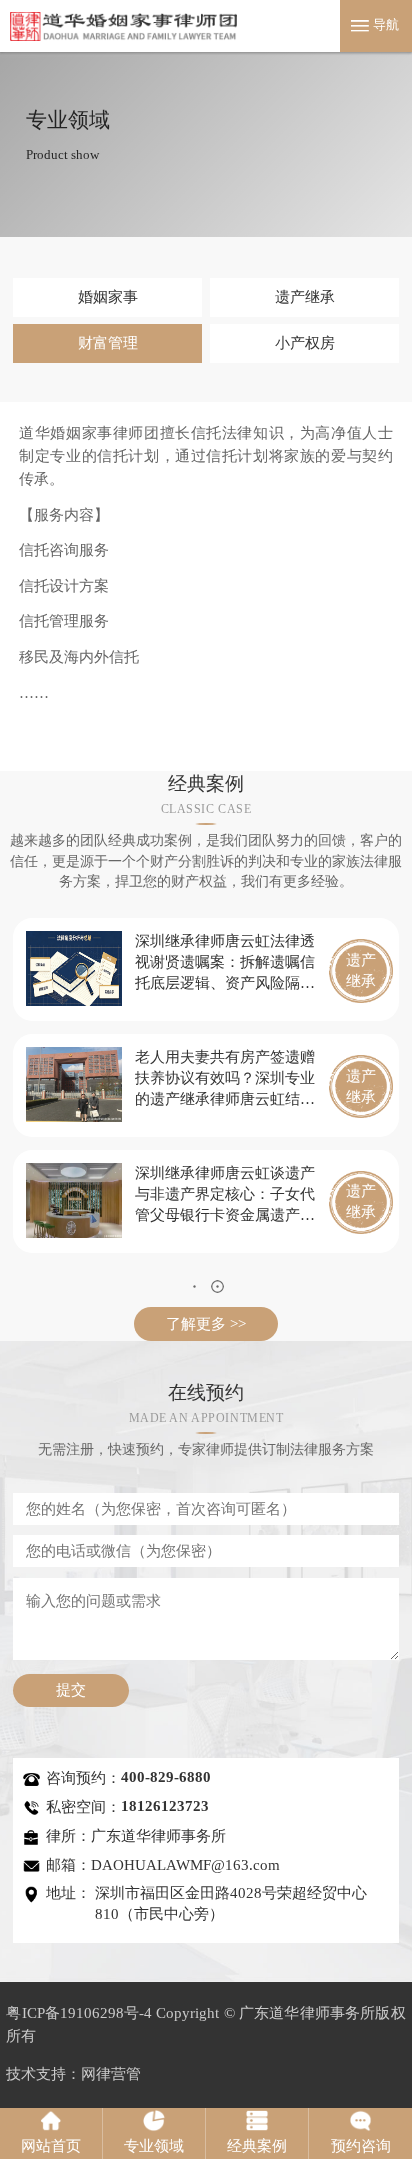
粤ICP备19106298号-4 (79, 2012)
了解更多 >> (206, 1323)
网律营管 (111, 2073)
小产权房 (305, 342)
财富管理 (108, 342)
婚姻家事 (108, 296)
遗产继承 (305, 296)
